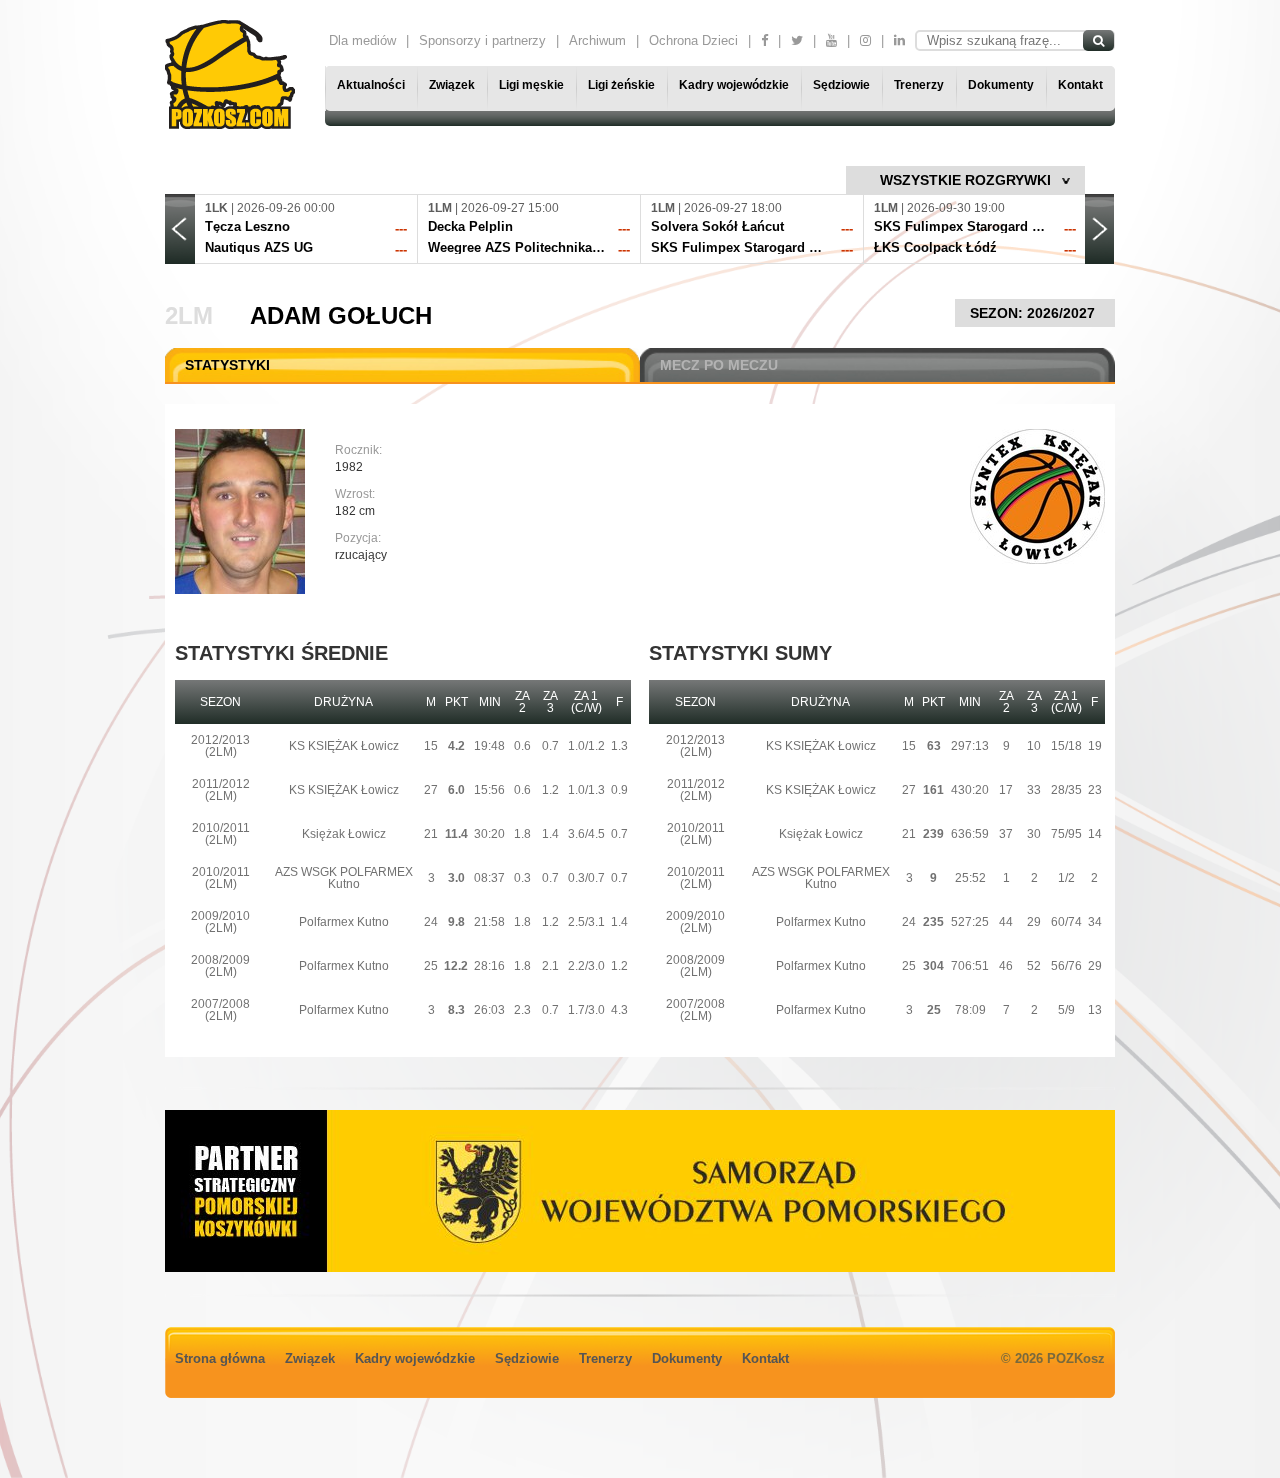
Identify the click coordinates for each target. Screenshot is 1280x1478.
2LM (189, 315)
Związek (452, 85)
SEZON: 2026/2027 (1034, 313)
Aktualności (371, 85)
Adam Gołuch (341, 315)
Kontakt (1080, 85)
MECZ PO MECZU (719, 365)
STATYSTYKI (227, 365)
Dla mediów (362, 40)
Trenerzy (919, 85)
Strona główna (220, 1358)
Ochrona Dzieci (693, 40)
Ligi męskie (531, 85)
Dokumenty (1001, 85)
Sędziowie (841, 85)
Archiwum (597, 40)
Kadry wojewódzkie (734, 85)
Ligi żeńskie (621, 85)
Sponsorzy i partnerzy (482, 40)
